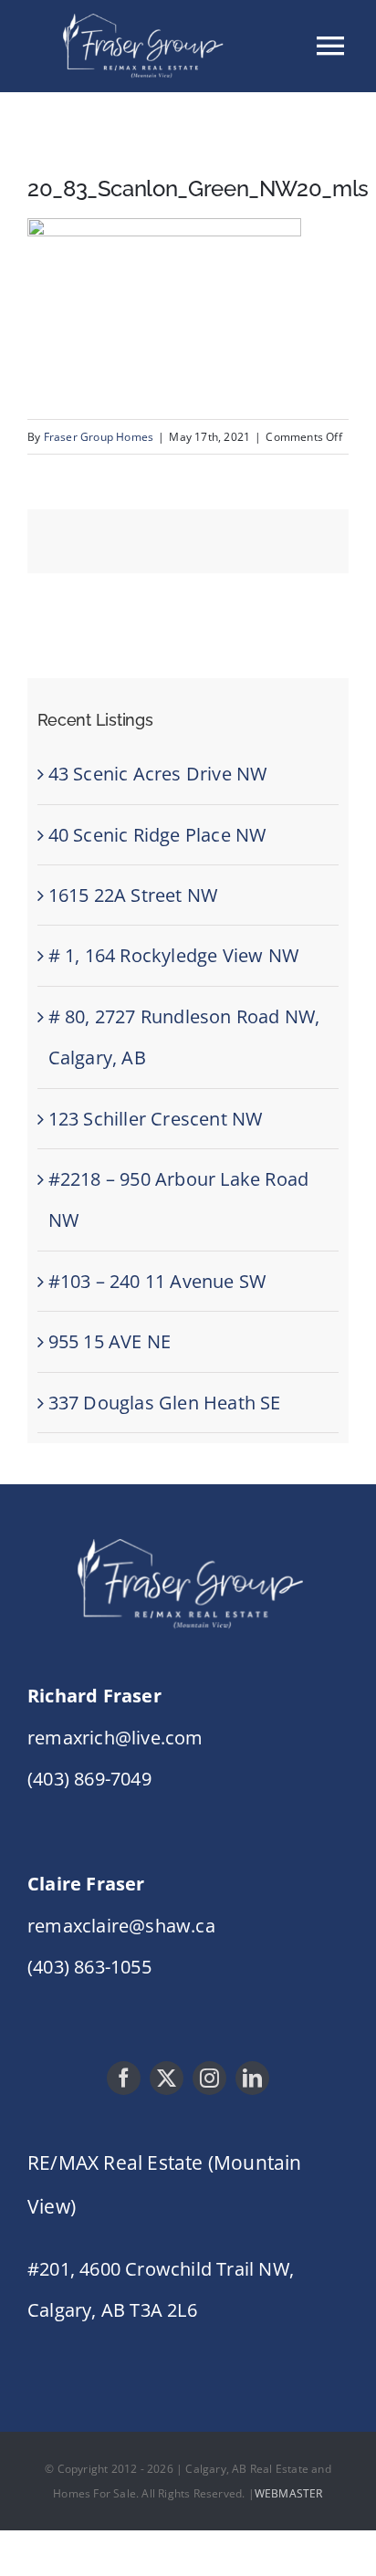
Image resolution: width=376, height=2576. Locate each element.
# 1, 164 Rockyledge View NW (173, 955)
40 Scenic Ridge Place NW (157, 835)
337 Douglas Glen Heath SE (165, 1403)
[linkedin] (252, 2078)
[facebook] (124, 2078)
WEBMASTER (289, 2493)
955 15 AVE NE (110, 1341)
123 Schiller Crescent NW (156, 1119)
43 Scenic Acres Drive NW (158, 774)
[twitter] (167, 2078)
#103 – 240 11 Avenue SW (157, 1281)
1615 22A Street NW (133, 895)
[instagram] (209, 2078)
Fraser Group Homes (99, 437)
